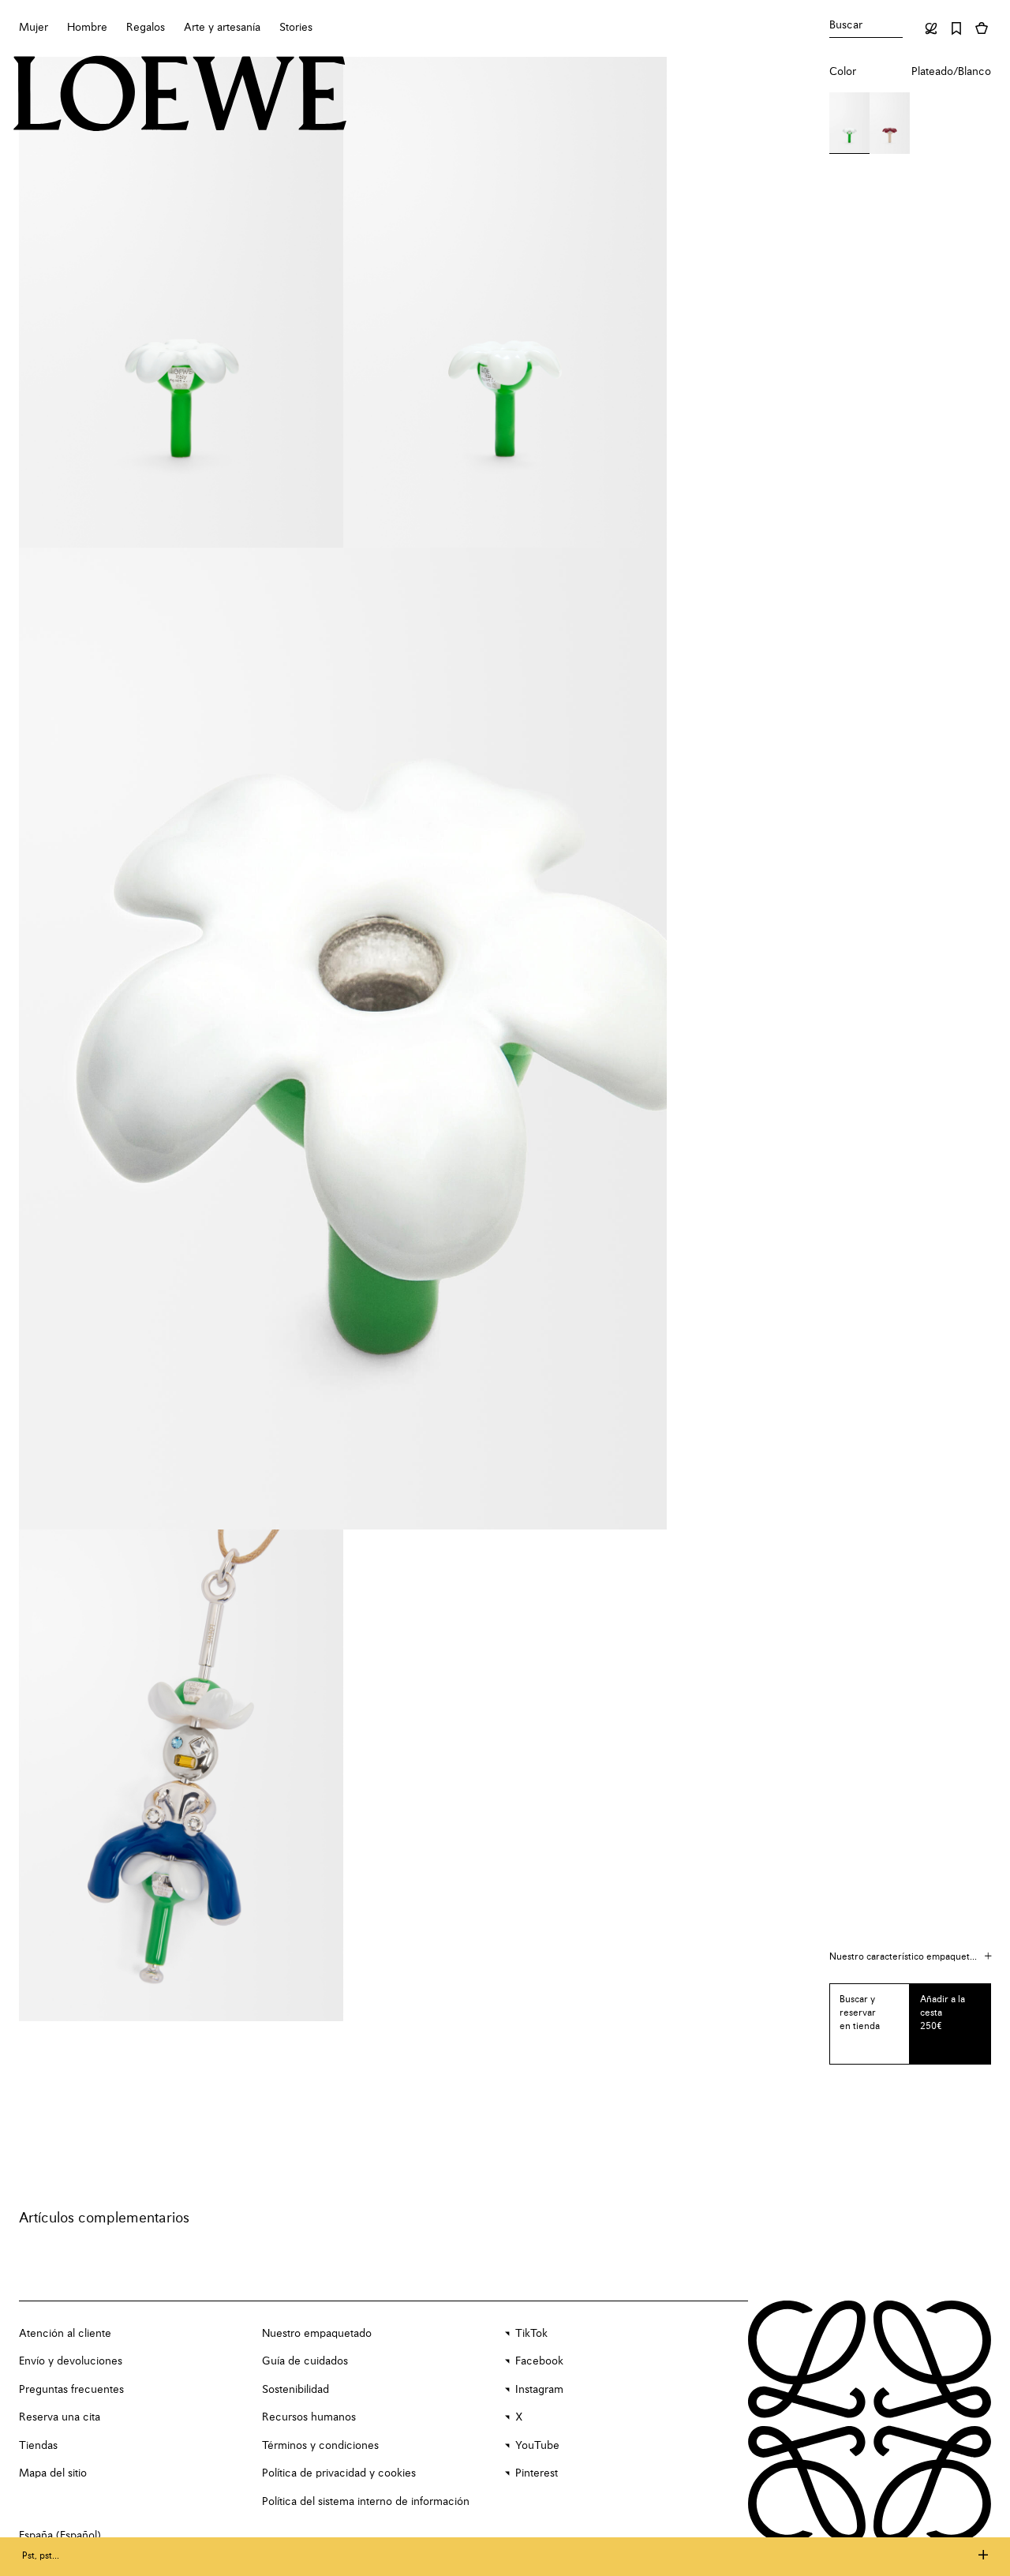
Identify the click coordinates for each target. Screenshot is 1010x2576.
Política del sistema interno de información (366, 2502)
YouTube (537, 2446)
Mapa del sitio (53, 2473)
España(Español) (60, 2536)
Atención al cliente (65, 2334)
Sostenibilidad (296, 2390)
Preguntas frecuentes (71, 2390)
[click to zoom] (181, 302)
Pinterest (537, 2473)
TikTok (531, 2334)
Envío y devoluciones (71, 2361)
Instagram (539, 2390)
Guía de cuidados (305, 2361)
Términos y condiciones (320, 2446)
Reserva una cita (60, 2417)
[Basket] (982, 28)
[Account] (931, 28)
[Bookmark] (956, 28)
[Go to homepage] (180, 95)
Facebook (539, 2361)
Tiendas (38, 2446)
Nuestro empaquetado (317, 2334)
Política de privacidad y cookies (339, 2473)
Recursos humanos (309, 2417)
